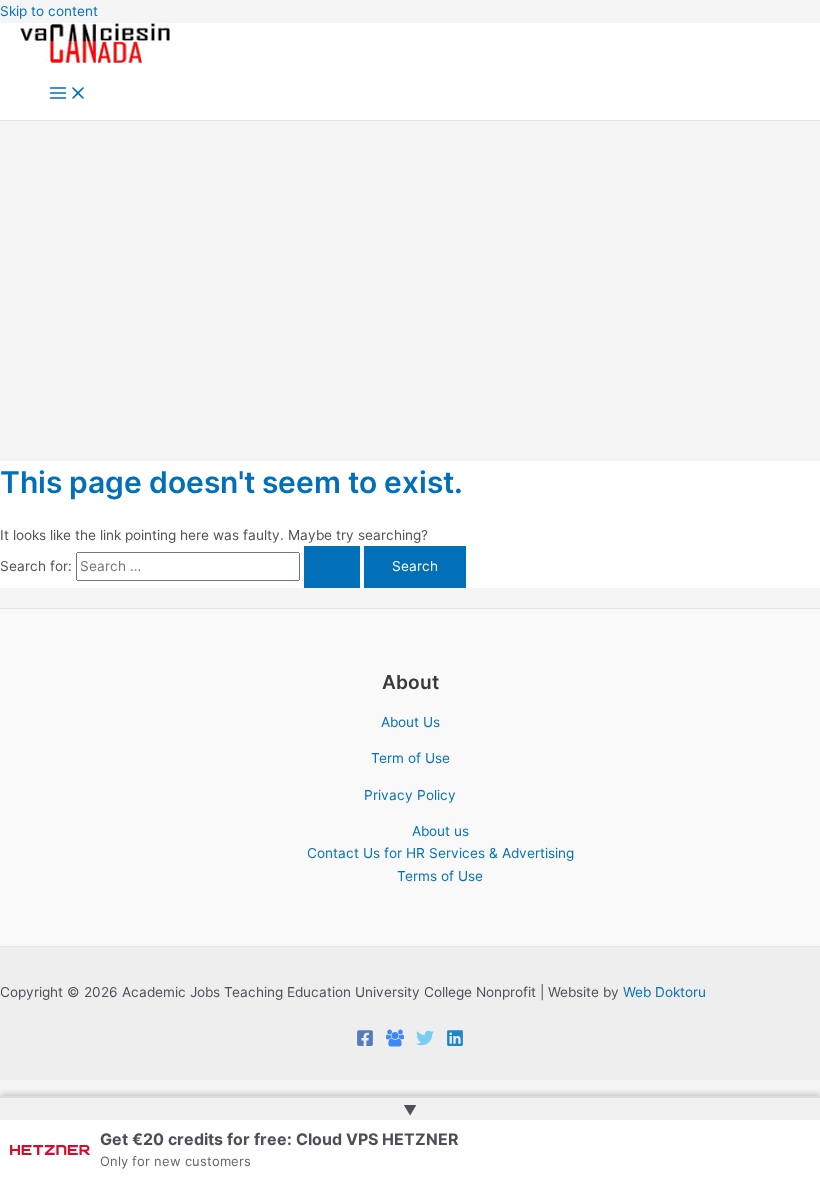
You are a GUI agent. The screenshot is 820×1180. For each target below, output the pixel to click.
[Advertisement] (410, 271)
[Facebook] (365, 1042)
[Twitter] (425, 1042)
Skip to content (49, 11)
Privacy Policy (410, 795)
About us (440, 831)
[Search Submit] (332, 567)
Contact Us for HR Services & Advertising (440, 853)
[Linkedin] (455, 1042)
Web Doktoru (664, 992)
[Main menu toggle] (68, 94)
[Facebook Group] (395, 1042)
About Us (410, 722)
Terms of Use (440, 876)
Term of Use (410, 758)
